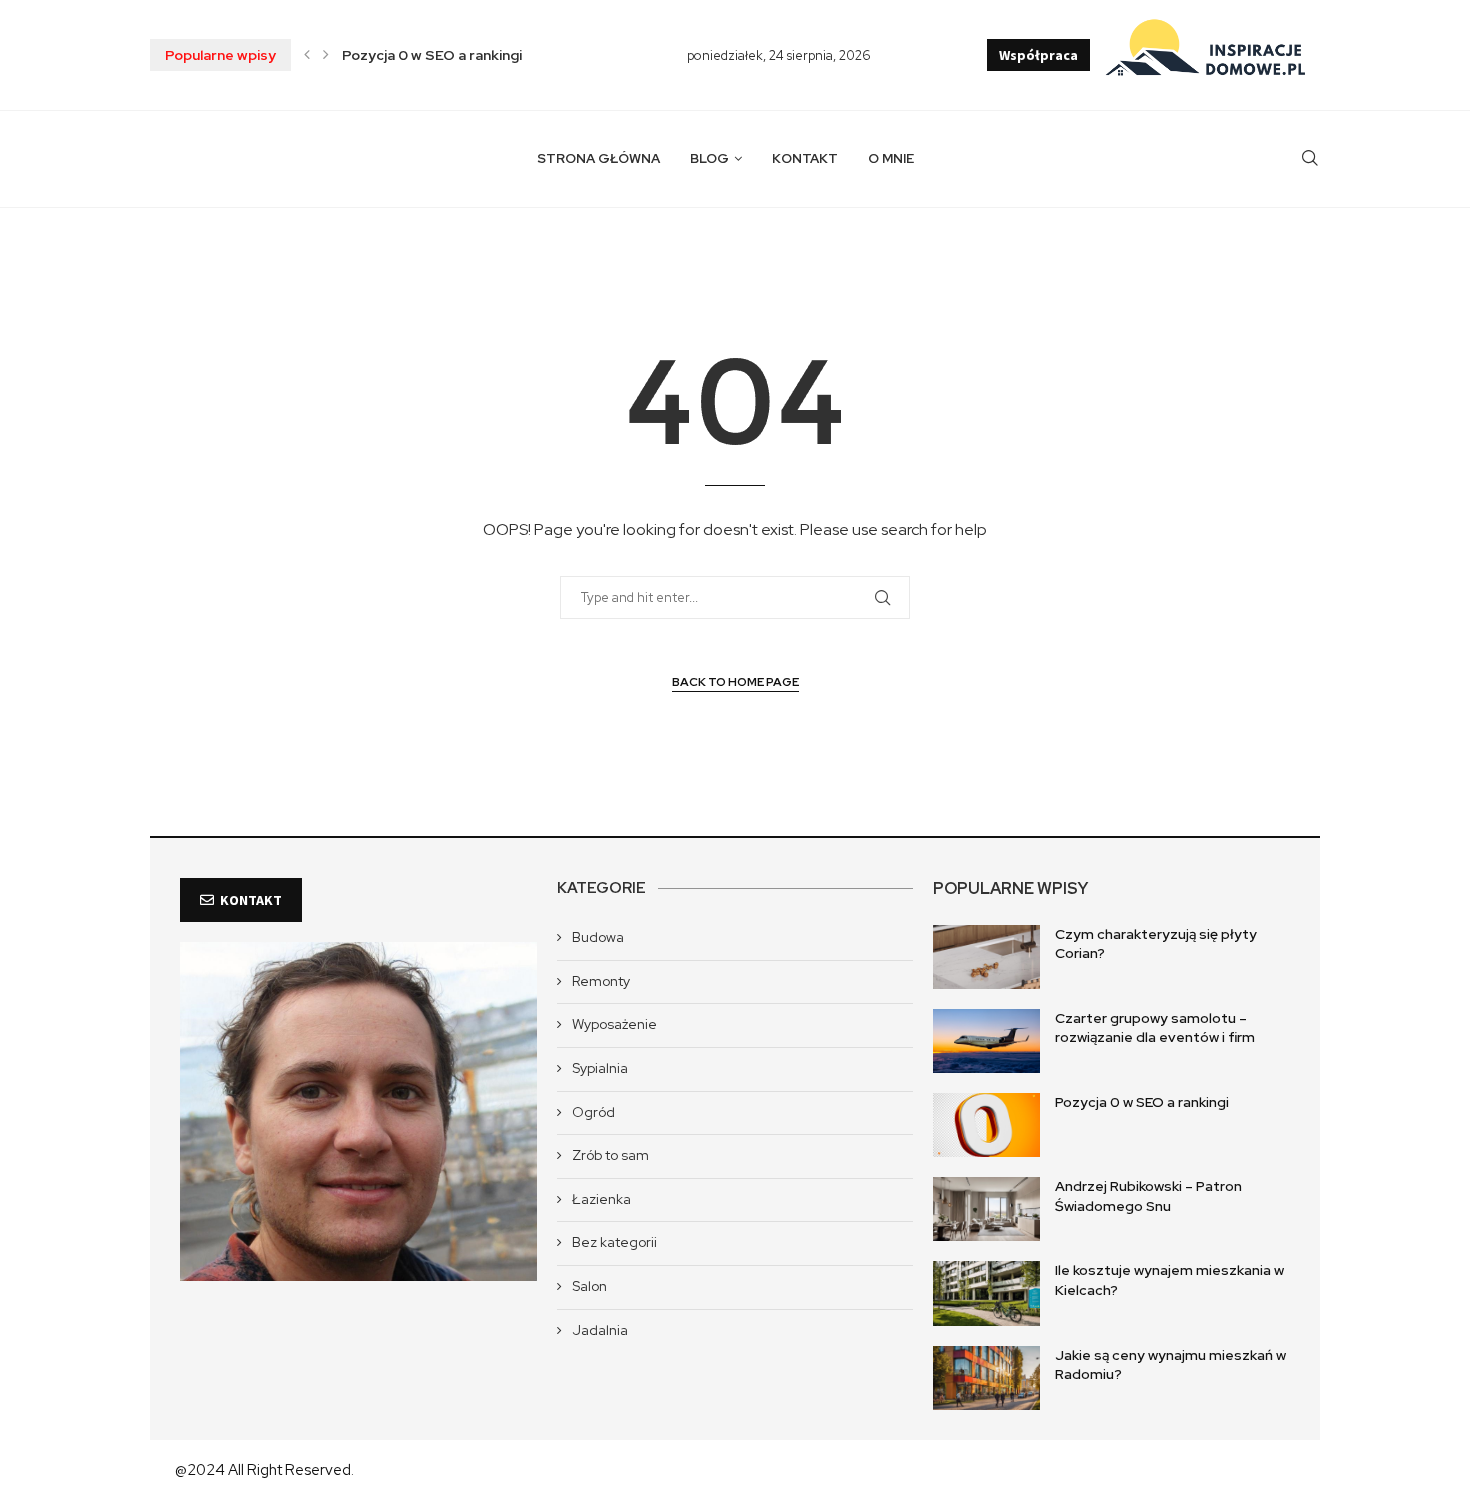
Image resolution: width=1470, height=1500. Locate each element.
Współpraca (1038, 55)
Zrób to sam (610, 1155)
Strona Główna (598, 158)
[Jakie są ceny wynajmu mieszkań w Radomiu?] (986, 1378)
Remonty (601, 981)
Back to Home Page (735, 682)
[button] (307, 55)
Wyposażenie (614, 1024)
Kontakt (805, 158)
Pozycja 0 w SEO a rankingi (432, 55)
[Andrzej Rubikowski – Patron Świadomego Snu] (986, 1209)
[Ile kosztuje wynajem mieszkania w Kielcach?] (986, 1293)
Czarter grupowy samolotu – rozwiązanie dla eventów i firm (1155, 1028)
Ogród (593, 1112)
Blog (709, 158)
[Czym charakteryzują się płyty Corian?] (986, 957)
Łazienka (601, 1199)
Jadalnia (600, 1330)
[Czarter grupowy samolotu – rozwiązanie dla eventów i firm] (986, 1041)
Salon (589, 1286)
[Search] (1310, 159)
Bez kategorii (614, 1242)
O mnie (891, 158)
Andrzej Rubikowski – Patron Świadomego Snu (1148, 1196)
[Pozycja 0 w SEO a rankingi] (986, 1125)
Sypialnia (600, 1068)
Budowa (598, 937)
